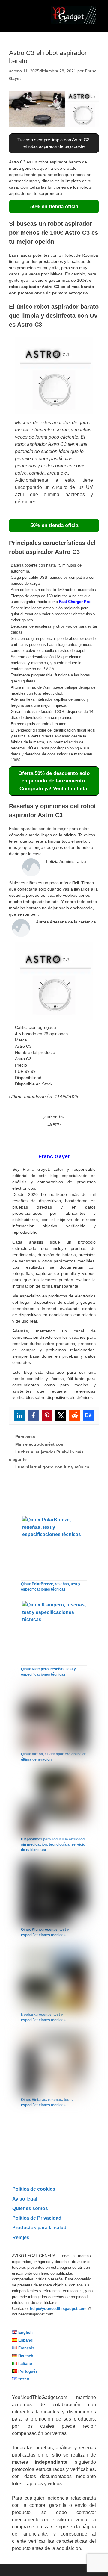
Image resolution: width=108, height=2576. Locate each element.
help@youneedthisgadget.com (58, 2308)
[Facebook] (33, 1415)
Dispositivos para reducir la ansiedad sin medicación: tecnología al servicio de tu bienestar (53, 1844)
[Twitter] (61, 1415)
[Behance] (88, 1415)
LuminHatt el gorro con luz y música (52, 1467)
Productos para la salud (39, 2227)
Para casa (25, 1437)
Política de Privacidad (37, 2218)
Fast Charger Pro (75, 602)
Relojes (21, 2237)
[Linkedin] (19, 1415)
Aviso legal (25, 2199)
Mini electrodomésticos (39, 1444)
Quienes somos (30, 2208)
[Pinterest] (47, 1415)
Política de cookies (34, 2189)
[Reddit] (75, 1415)
